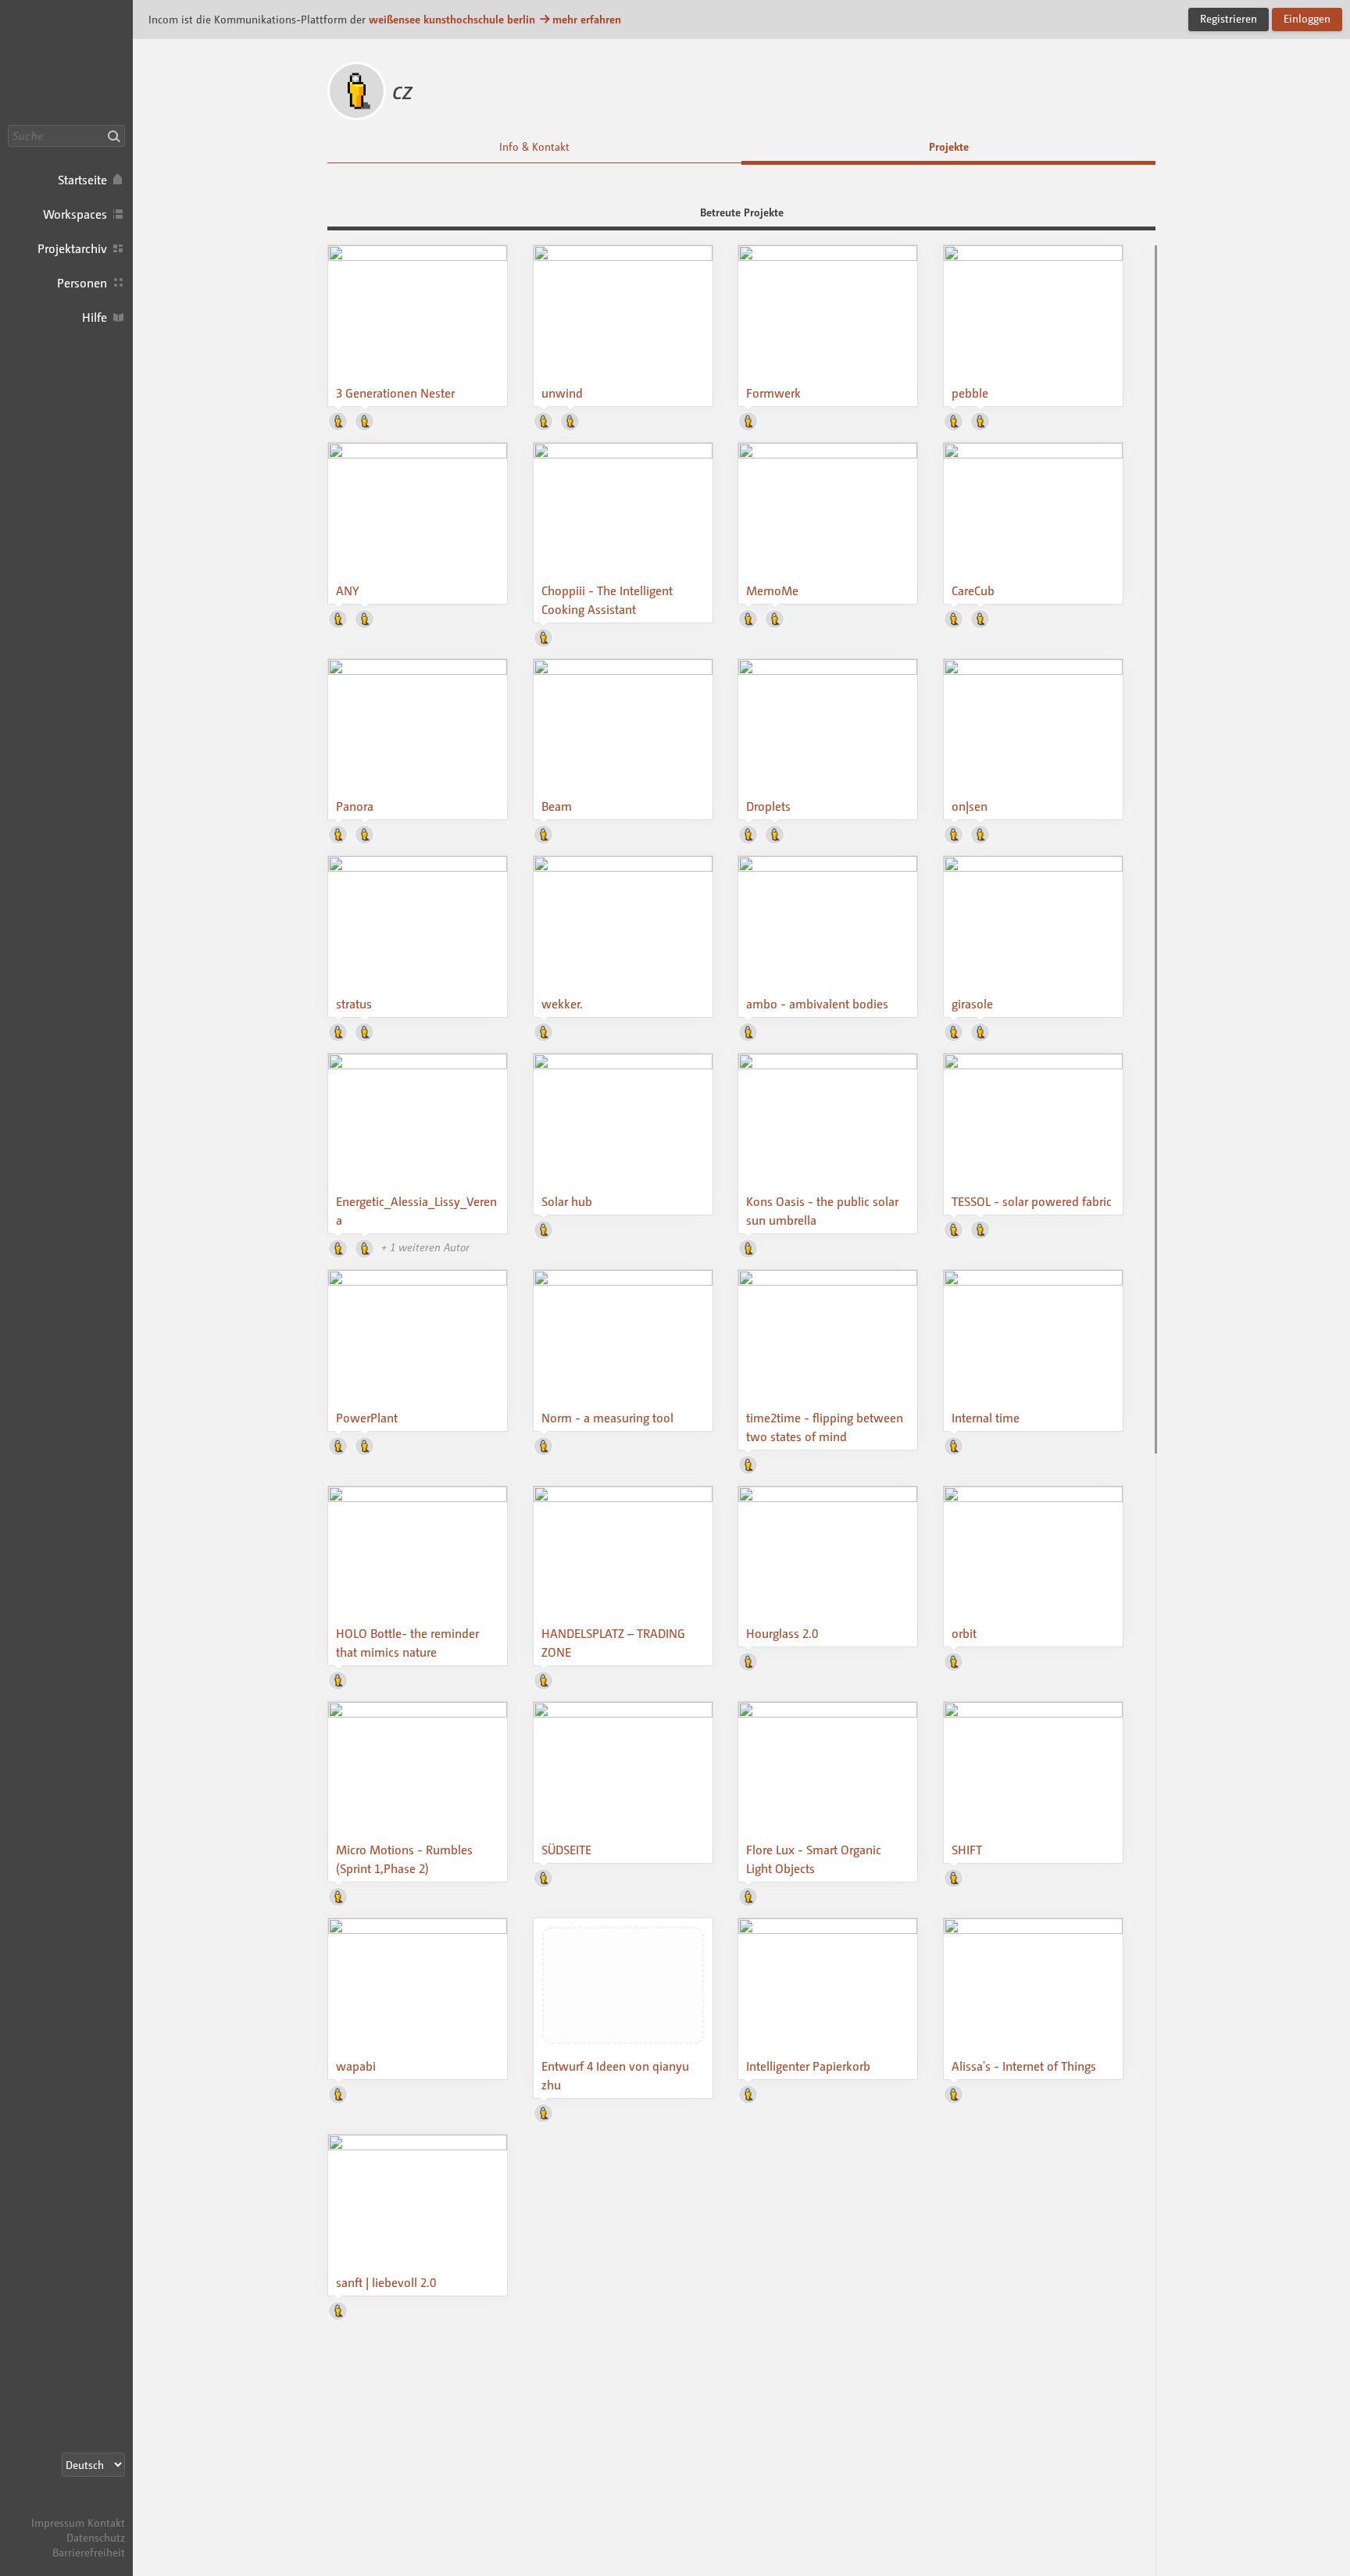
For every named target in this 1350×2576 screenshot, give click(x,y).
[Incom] (98, 2508)
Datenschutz (96, 2537)
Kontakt (106, 2522)
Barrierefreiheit (89, 2552)
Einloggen (1307, 18)
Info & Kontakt (534, 146)
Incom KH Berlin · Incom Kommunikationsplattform (66, 62)
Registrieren (1229, 18)
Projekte (949, 146)
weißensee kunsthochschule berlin (452, 19)
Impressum (58, 2522)
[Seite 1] (1156, 849)
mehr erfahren (587, 19)
